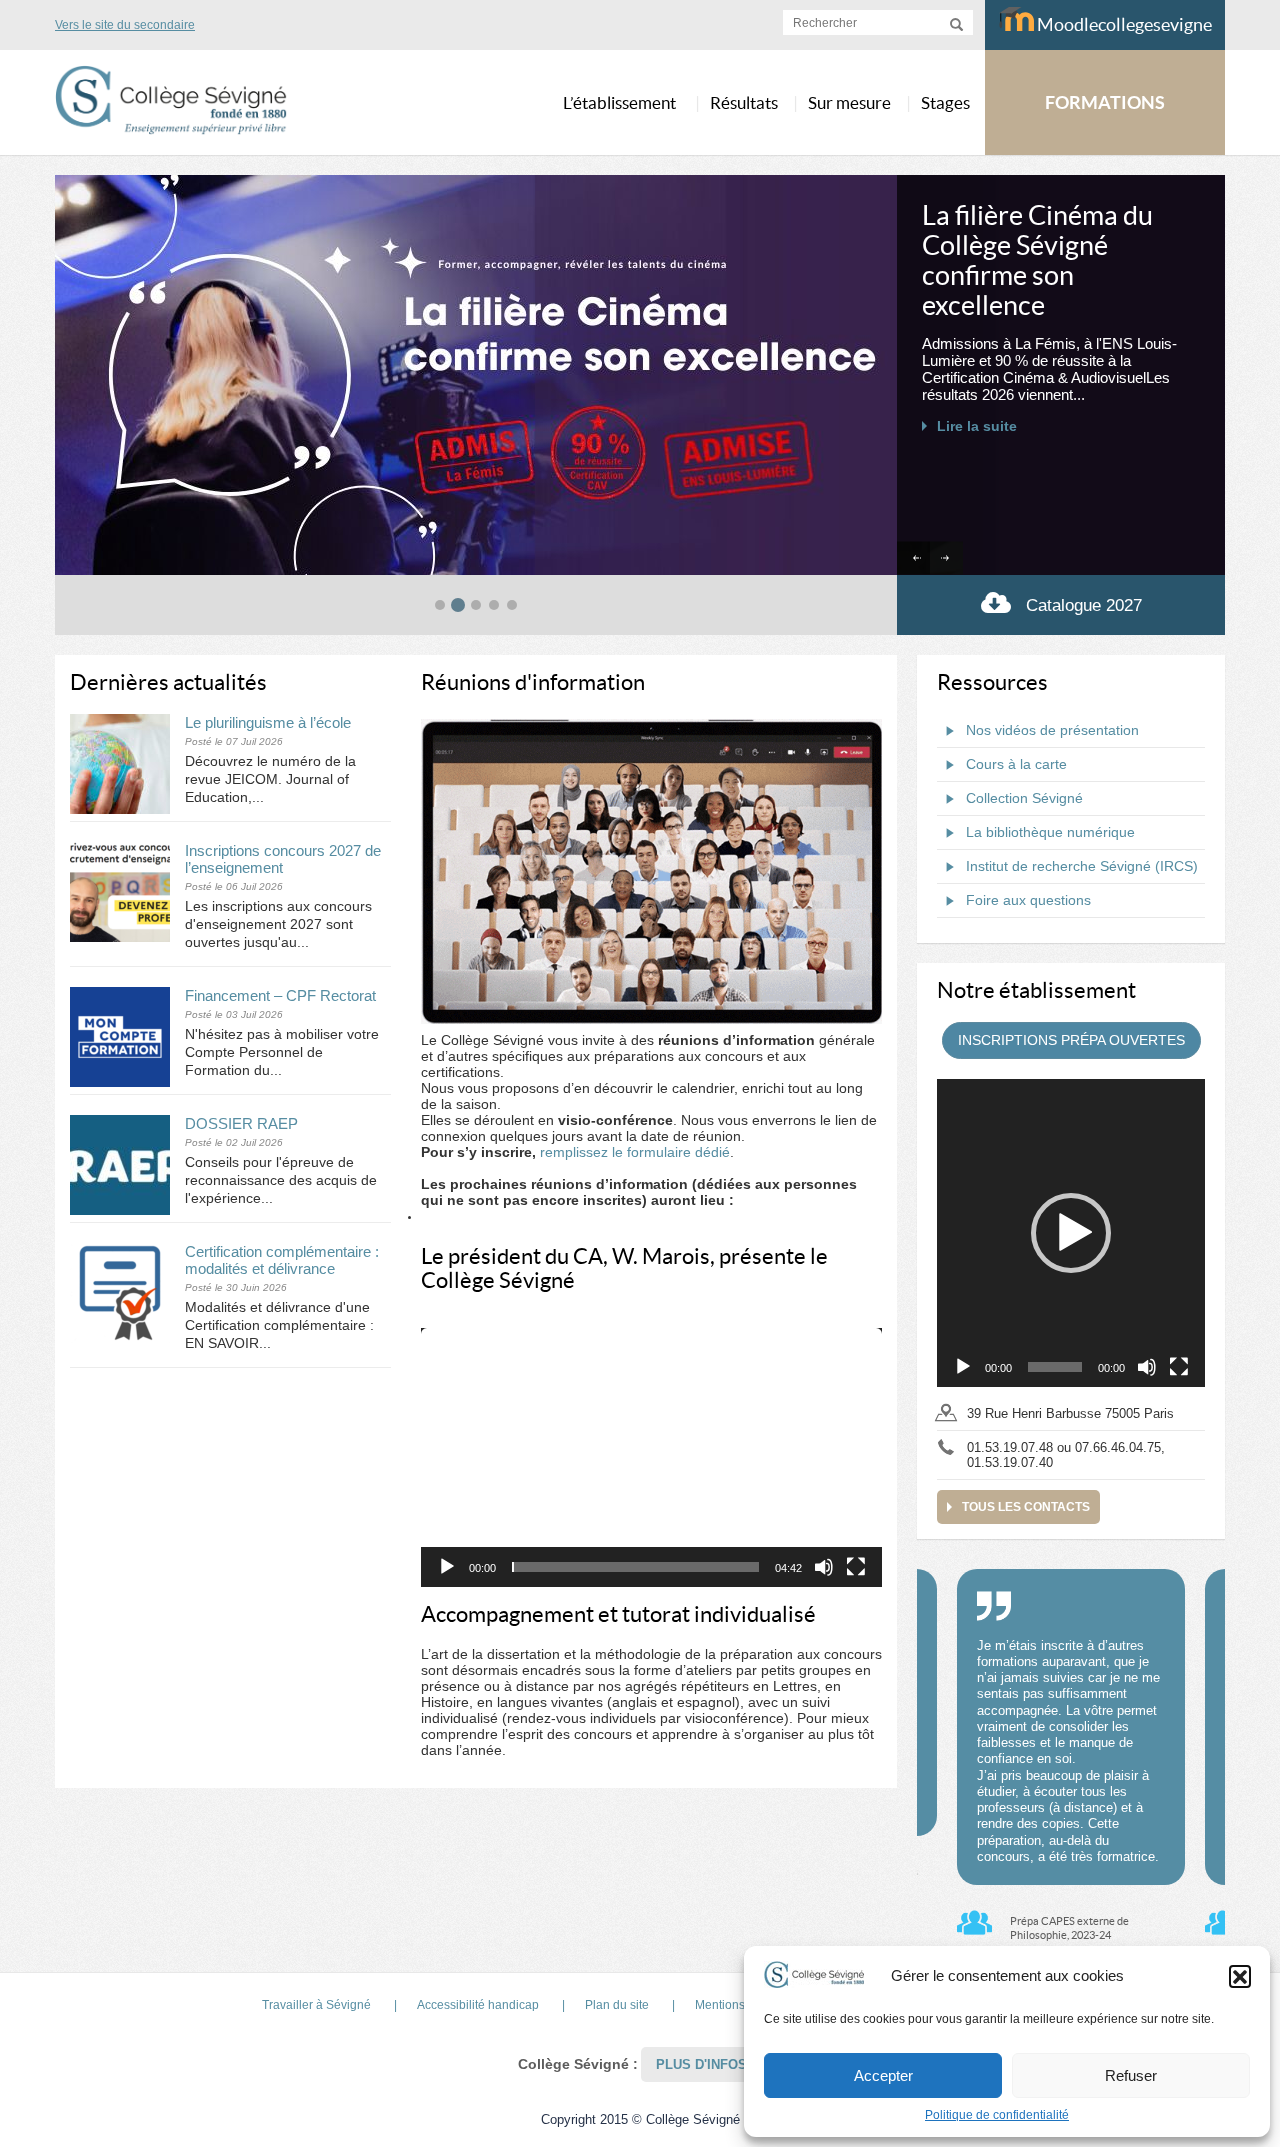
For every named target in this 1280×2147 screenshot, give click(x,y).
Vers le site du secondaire (125, 25)
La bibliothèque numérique (1050, 832)
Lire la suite (977, 426)
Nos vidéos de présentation (1052, 730)
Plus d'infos (701, 2064)
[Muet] (824, 1567)
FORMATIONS (1105, 102)
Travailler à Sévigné (316, 2005)
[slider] (635, 1567)
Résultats (744, 102)
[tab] (440, 605)
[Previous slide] (913, 558)
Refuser (1131, 2075)
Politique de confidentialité (997, 2115)
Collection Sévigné (1024, 798)
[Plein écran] (856, 1567)
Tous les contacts (1026, 1507)
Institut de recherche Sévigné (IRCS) (1082, 866)
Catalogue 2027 (1084, 605)
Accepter (883, 2075)
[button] (1240, 1976)
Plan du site (617, 2005)
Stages (945, 102)
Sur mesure (849, 102)
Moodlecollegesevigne (1123, 24)
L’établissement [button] (619, 102)
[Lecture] (447, 1567)
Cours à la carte (1016, 764)
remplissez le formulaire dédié (635, 1152)
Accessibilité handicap (478, 2005)
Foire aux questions (1028, 900)
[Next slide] (946, 558)
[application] (651, 1458)
